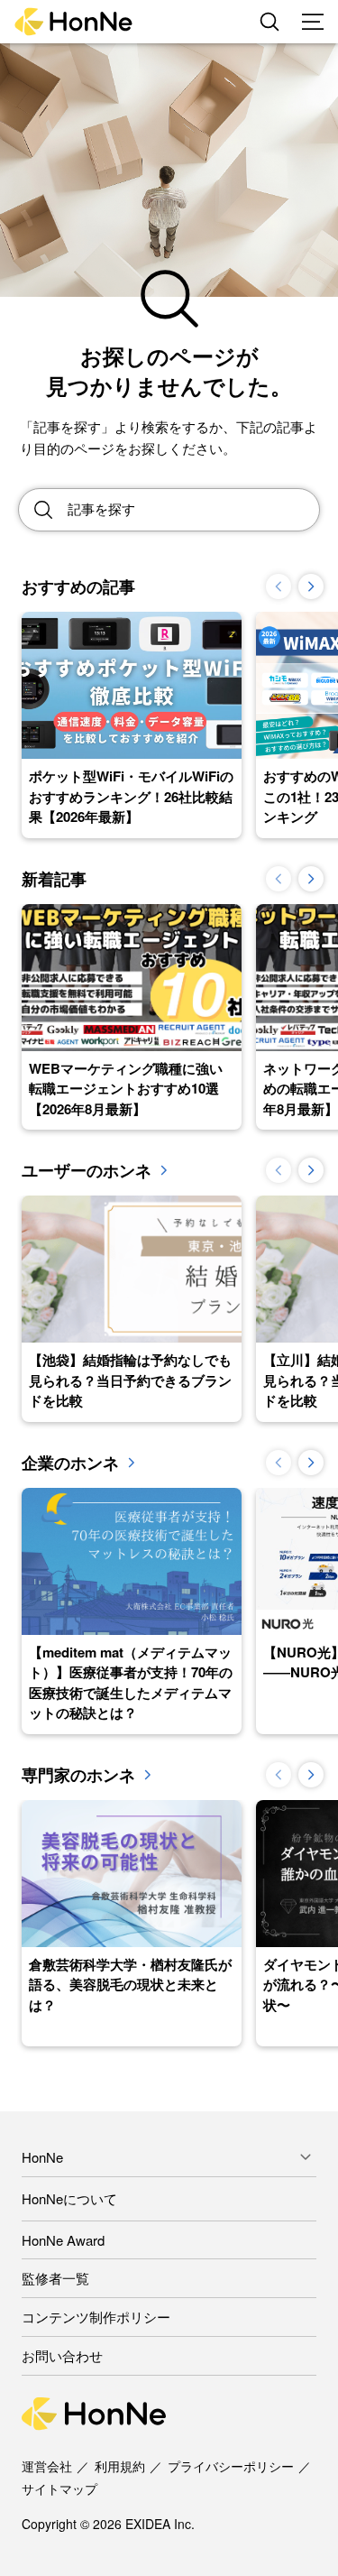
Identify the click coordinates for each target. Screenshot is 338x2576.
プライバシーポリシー (231, 2466)
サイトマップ (59, 2488)
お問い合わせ (62, 2355)
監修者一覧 (55, 2278)
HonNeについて (69, 2198)
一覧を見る (164, 1170)
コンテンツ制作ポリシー (96, 2317)
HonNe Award (63, 2240)
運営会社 (47, 2466)
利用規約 (120, 2466)
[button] (311, 586)
